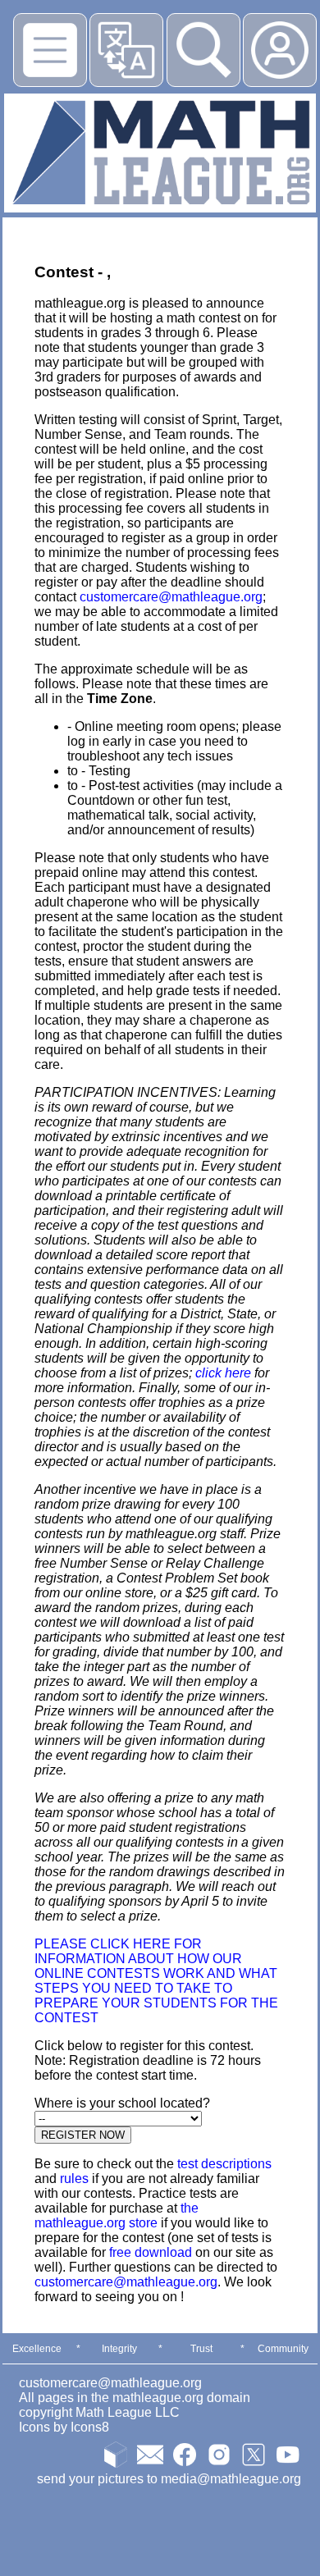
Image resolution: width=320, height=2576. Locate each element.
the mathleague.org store (117, 2215)
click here (223, 1373)
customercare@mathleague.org (171, 597)
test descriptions (224, 2164)
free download (151, 2252)
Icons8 (90, 2427)
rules (74, 2179)
